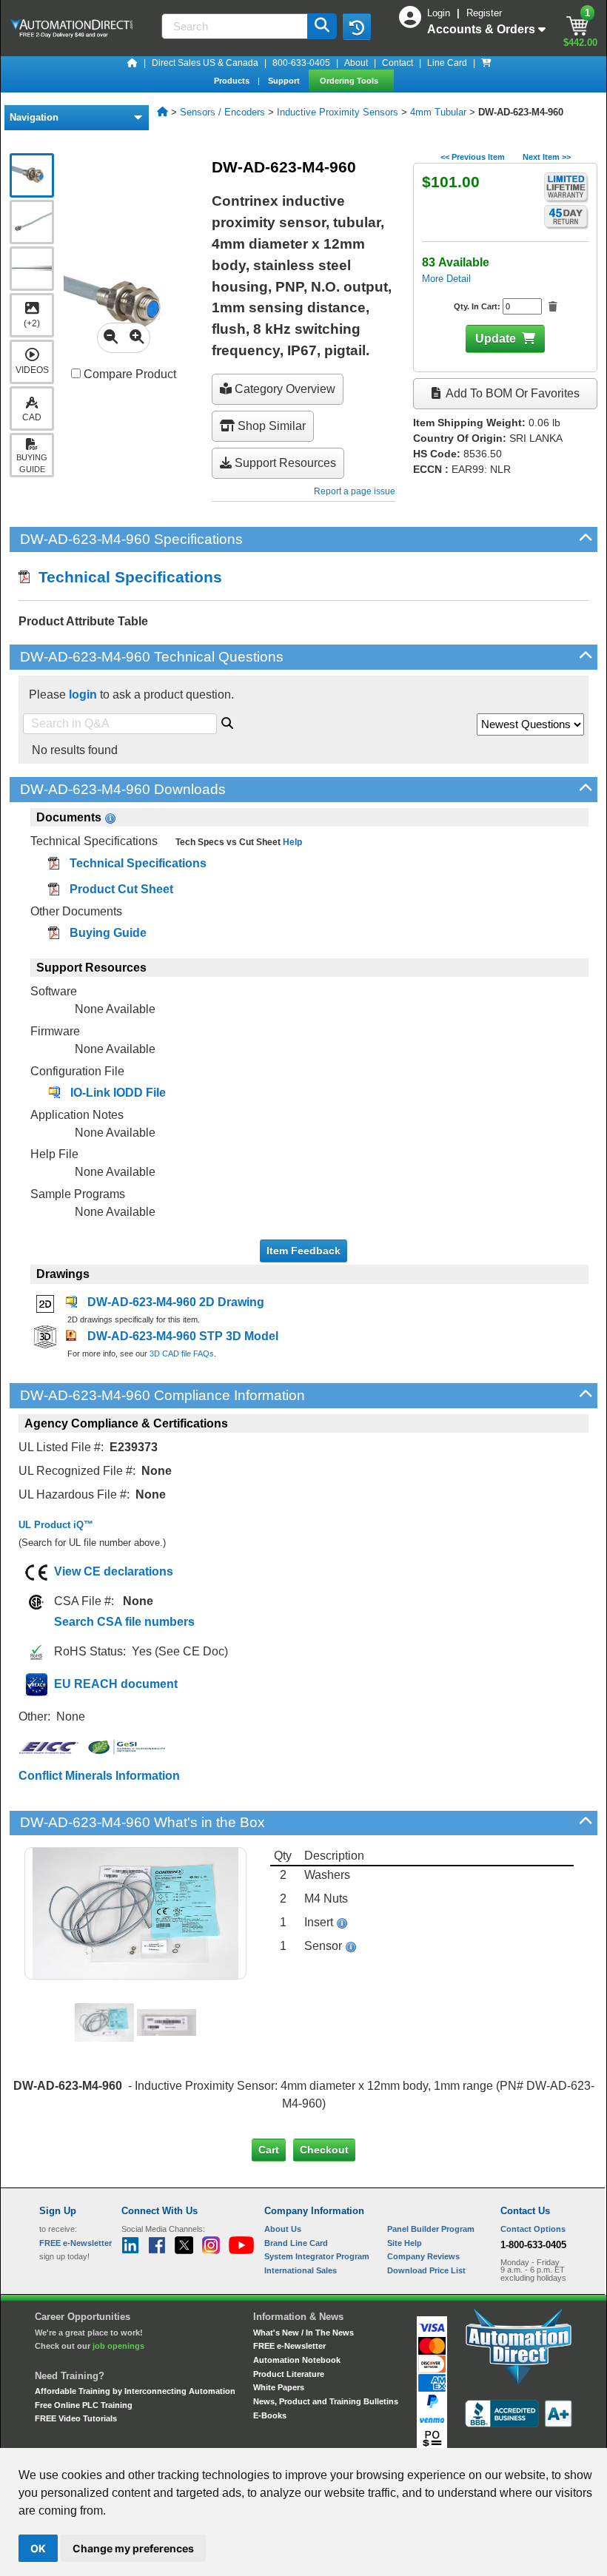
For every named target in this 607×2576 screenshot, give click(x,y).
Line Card (447, 63)
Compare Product (128, 374)
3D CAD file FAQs (182, 1353)
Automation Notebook (297, 2360)
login (83, 695)
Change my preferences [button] (133, 2548)
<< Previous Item (473, 157)
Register (484, 13)
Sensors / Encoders (222, 112)
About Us (283, 2229)
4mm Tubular (438, 112)
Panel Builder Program (431, 2229)
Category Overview (284, 389)
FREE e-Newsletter (289, 2346)
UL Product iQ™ (56, 1525)
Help (291, 842)
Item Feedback (303, 1251)
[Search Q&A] (227, 721)
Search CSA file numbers (124, 1622)
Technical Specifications (126, 577)
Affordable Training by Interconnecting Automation (135, 2391)
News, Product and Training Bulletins (326, 2401)
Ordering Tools (350, 81)
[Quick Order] (486, 63)
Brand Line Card (296, 2243)
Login (440, 13)
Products (233, 81)
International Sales (301, 2270)
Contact (398, 63)
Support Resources (284, 463)
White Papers (279, 2387)
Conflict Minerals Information (99, 1776)
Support (285, 81)
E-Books (270, 2415)
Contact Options (533, 2229)
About (356, 63)
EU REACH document (116, 1684)
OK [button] (38, 2548)
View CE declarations (114, 1571)
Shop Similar (270, 426)
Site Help (405, 2243)
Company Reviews (423, 2256)
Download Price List (426, 2270)
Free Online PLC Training (84, 2405)
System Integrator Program (317, 2256)
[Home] (133, 63)
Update (496, 339)
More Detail (446, 279)
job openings (118, 2346)
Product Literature (289, 2374)
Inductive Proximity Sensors (338, 112)
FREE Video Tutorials (76, 2418)
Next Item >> (547, 157)
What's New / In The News (303, 2333)
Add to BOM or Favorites (512, 393)
